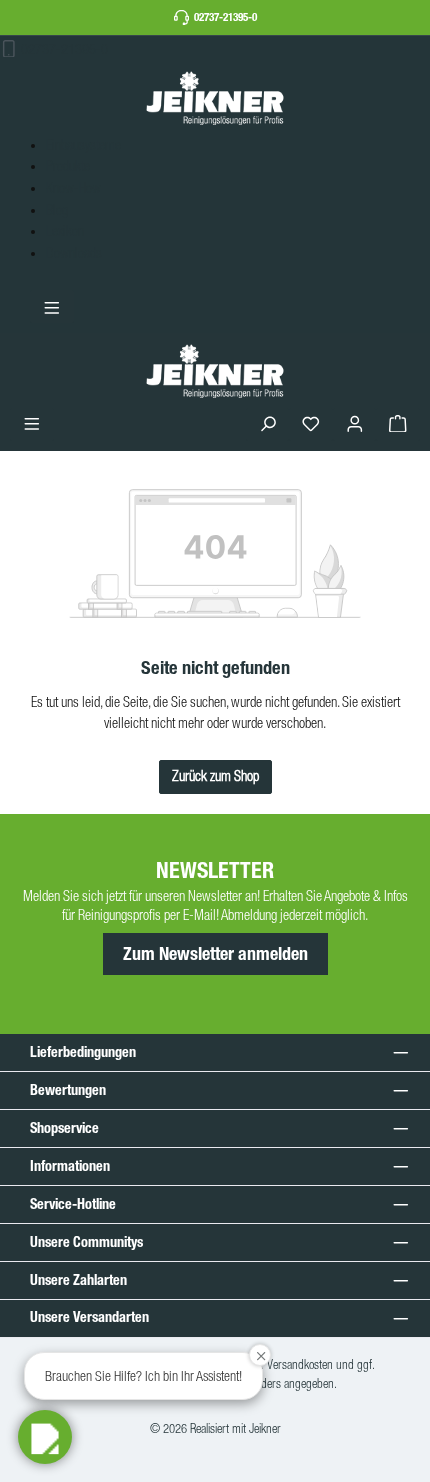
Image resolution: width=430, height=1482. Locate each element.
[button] (45, 1437)
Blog (57, 210)
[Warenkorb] (398, 424)
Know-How (73, 188)
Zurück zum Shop (215, 776)
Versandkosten (300, 1364)
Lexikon (65, 231)
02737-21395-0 (225, 17)
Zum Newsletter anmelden (215, 954)
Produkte (68, 166)
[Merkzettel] (311, 424)
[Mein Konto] (355, 424)
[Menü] (32, 424)
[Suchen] (268, 424)
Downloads (74, 253)
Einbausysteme (83, 145)
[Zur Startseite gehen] (215, 97)
